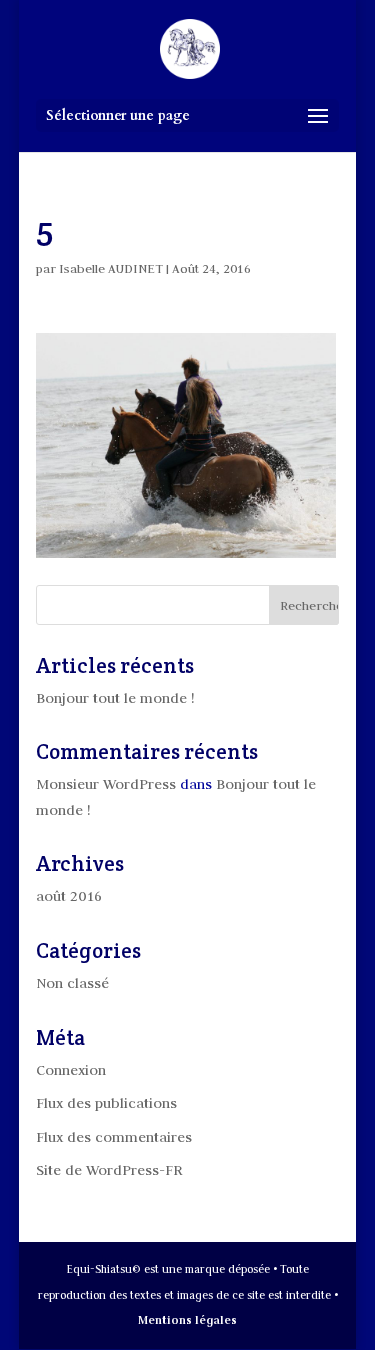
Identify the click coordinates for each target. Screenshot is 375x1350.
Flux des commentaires (114, 1137)
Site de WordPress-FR (109, 1170)
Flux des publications (106, 1103)
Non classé (72, 983)
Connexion (71, 1070)
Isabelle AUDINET (111, 268)
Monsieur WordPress (106, 784)
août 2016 (69, 896)
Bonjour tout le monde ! (115, 698)
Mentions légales (187, 1320)
